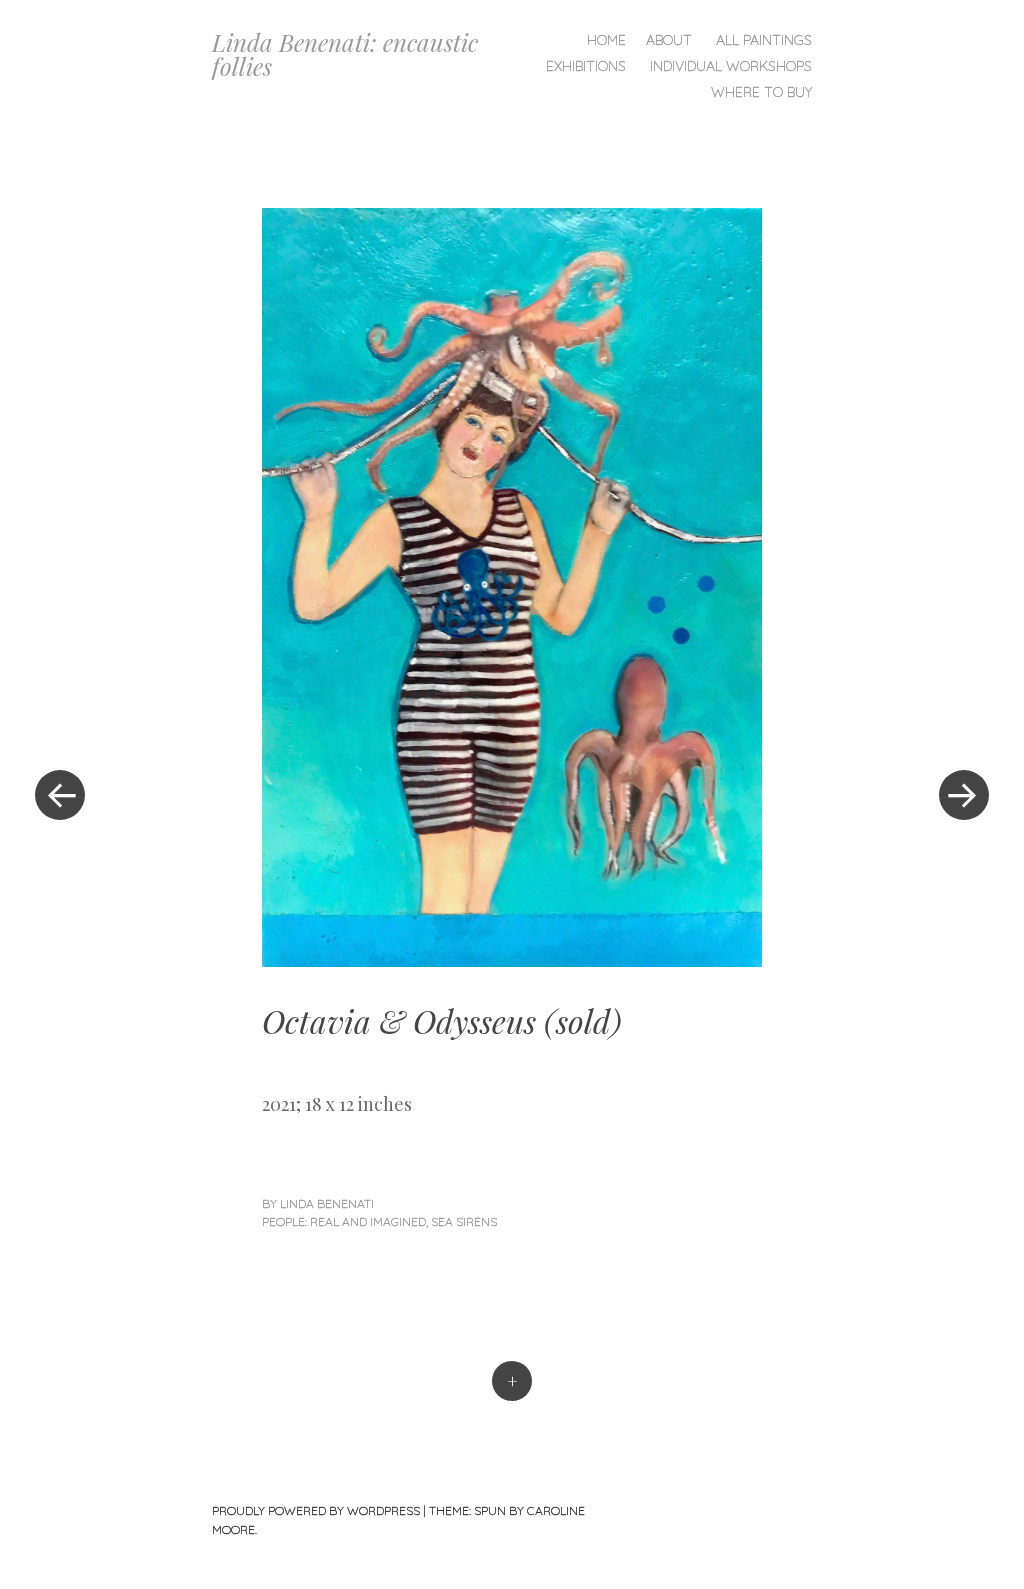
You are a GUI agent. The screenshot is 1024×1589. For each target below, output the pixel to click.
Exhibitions (586, 66)
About (669, 40)
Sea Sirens (464, 1221)
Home (606, 40)
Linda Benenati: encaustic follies (345, 54)
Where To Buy (761, 92)
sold (583, 1020)
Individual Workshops (731, 66)
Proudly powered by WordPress (316, 1510)
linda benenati (327, 1203)
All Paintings (764, 40)
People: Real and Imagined (344, 1221)
